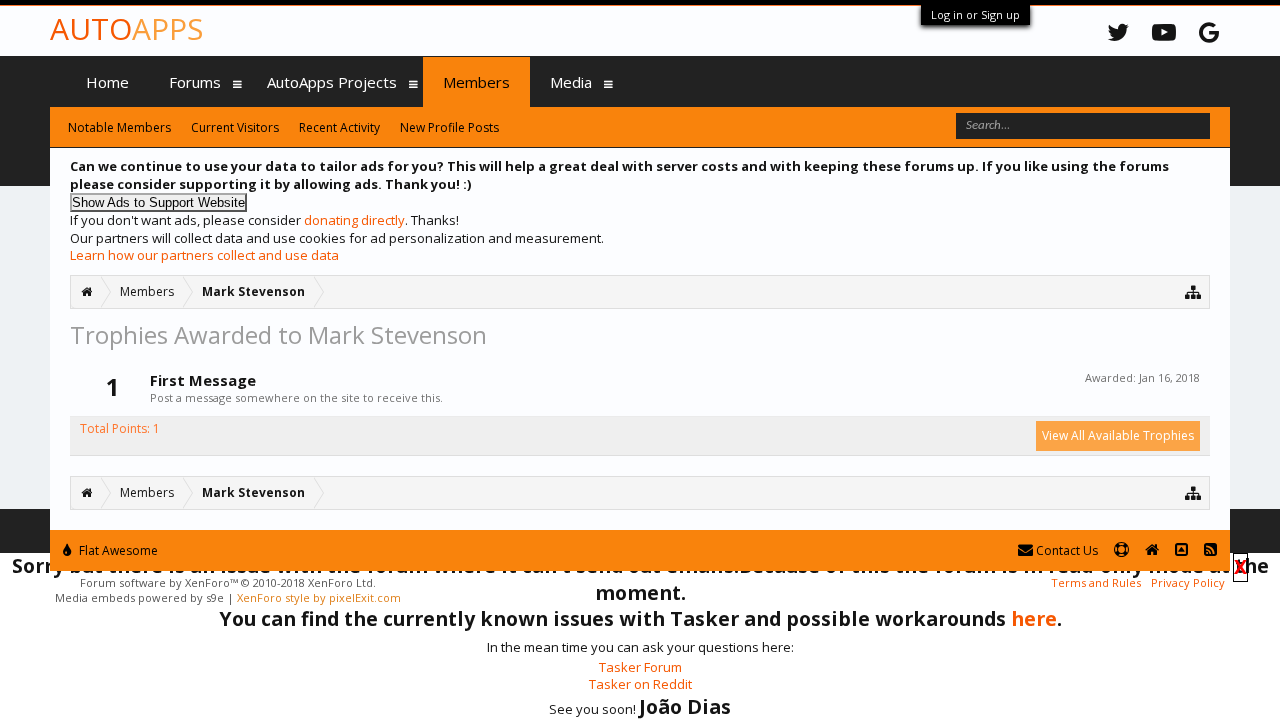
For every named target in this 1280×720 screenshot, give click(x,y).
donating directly (354, 220)
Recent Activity (339, 127)
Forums (195, 82)
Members (476, 82)
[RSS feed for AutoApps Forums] (1210, 550)
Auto (126, 28)
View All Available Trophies (1118, 435)
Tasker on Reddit (640, 684)
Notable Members (119, 127)
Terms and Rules (1096, 582)
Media (571, 82)
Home (107, 82)
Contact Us (1065, 550)
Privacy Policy (1188, 582)
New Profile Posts (449, 127)
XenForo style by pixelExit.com (319, 597)
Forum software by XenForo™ (228, 582)
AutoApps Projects (332, 82)
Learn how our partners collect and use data (204, 255)
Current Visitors (235, 127)
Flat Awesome (117, 550)
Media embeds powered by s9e (139, 597)
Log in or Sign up (975, 14)
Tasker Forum (640, 667)
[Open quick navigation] (1193, 291)
